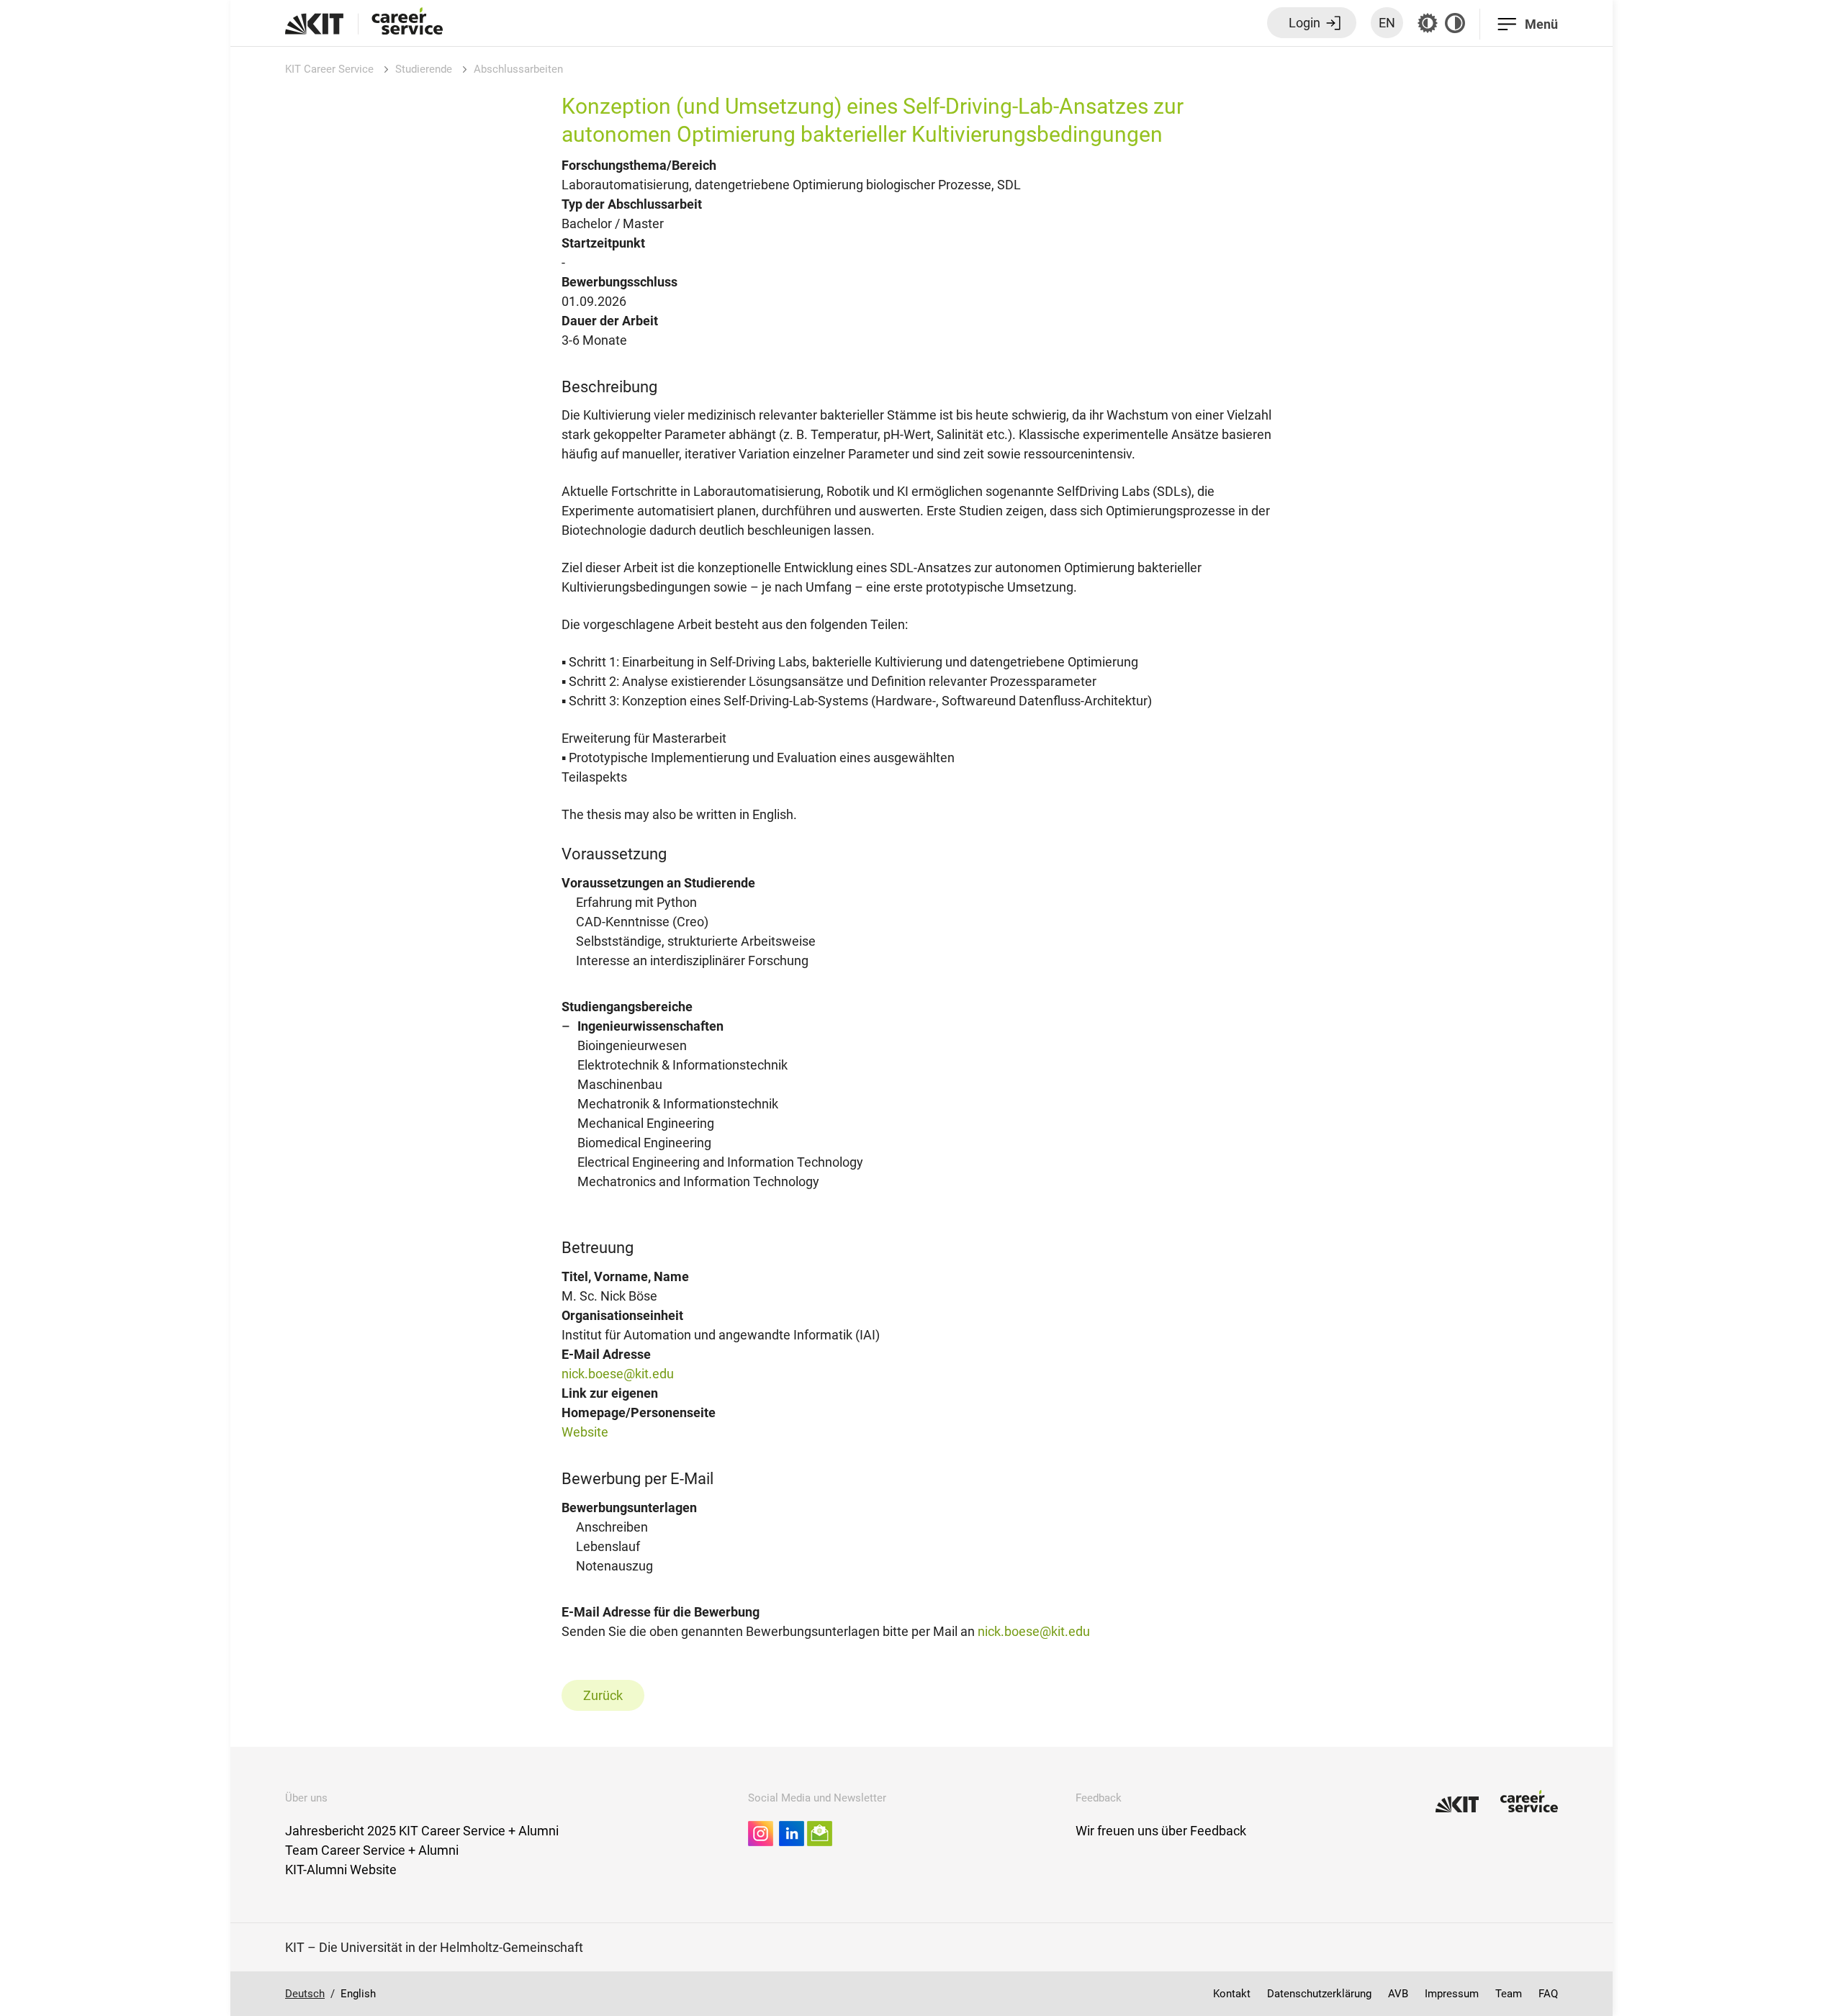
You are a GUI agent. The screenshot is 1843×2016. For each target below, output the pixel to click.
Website (585, 1432)
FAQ (1548, 1994)
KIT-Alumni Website (341, 1870)
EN (1387, 23)
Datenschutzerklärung (1319, 1994)
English (358, 1994)
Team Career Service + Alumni (372, 1850)
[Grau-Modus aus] (1428, 23)
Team (1509, 1994)
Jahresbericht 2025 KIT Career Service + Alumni (422, 1831)
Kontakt (1232, 1994)
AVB (1398, 1994)
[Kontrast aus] (1455, 23)
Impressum (1452, 1994)
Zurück (603, 1695)
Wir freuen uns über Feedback (1161, 1831)
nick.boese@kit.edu (618, 1374)
